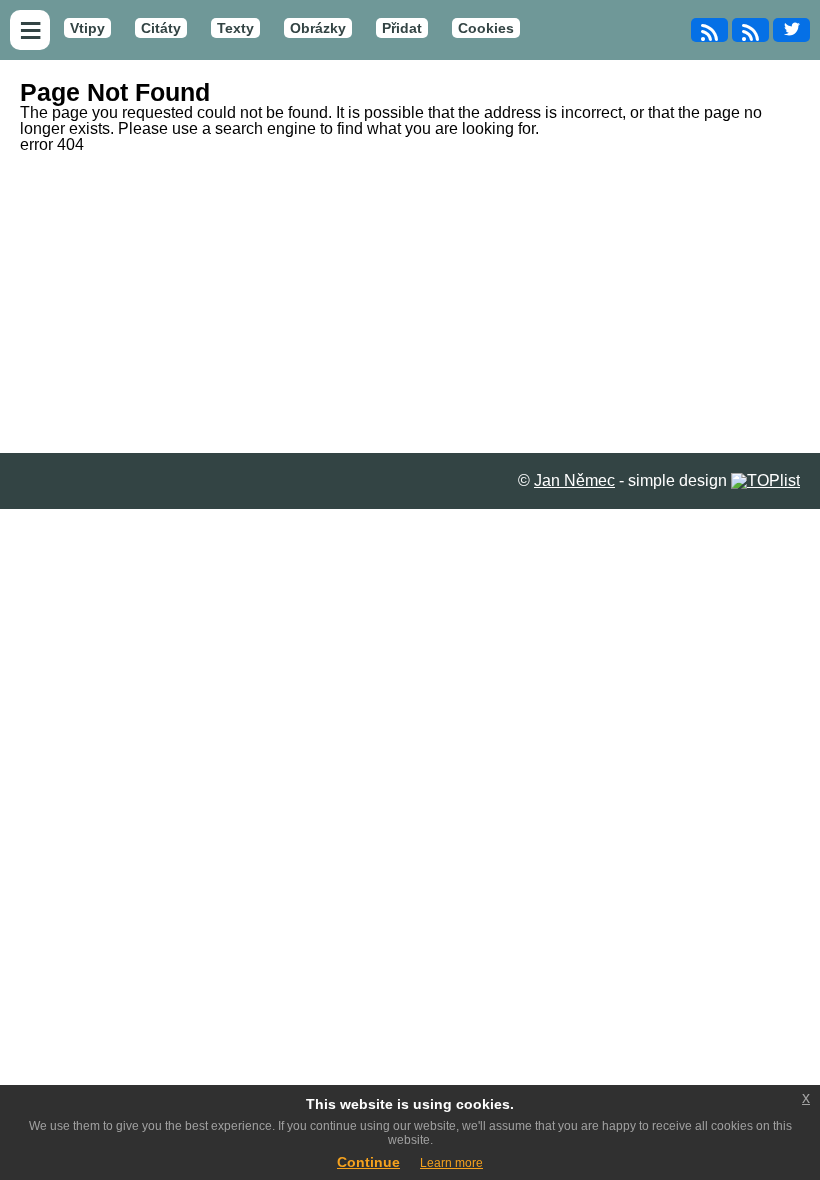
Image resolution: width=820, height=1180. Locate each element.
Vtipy (87, 28)
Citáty (161, 28)
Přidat (402, 28)
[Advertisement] (410, 303)
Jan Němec (574, 480)
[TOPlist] (765, 480)
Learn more (451, 1163)
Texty (235, 28)
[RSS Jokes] (709, 30)
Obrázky (318, 28)
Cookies (486, 28)
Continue (368, 1162)
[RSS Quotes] (750, 30)
